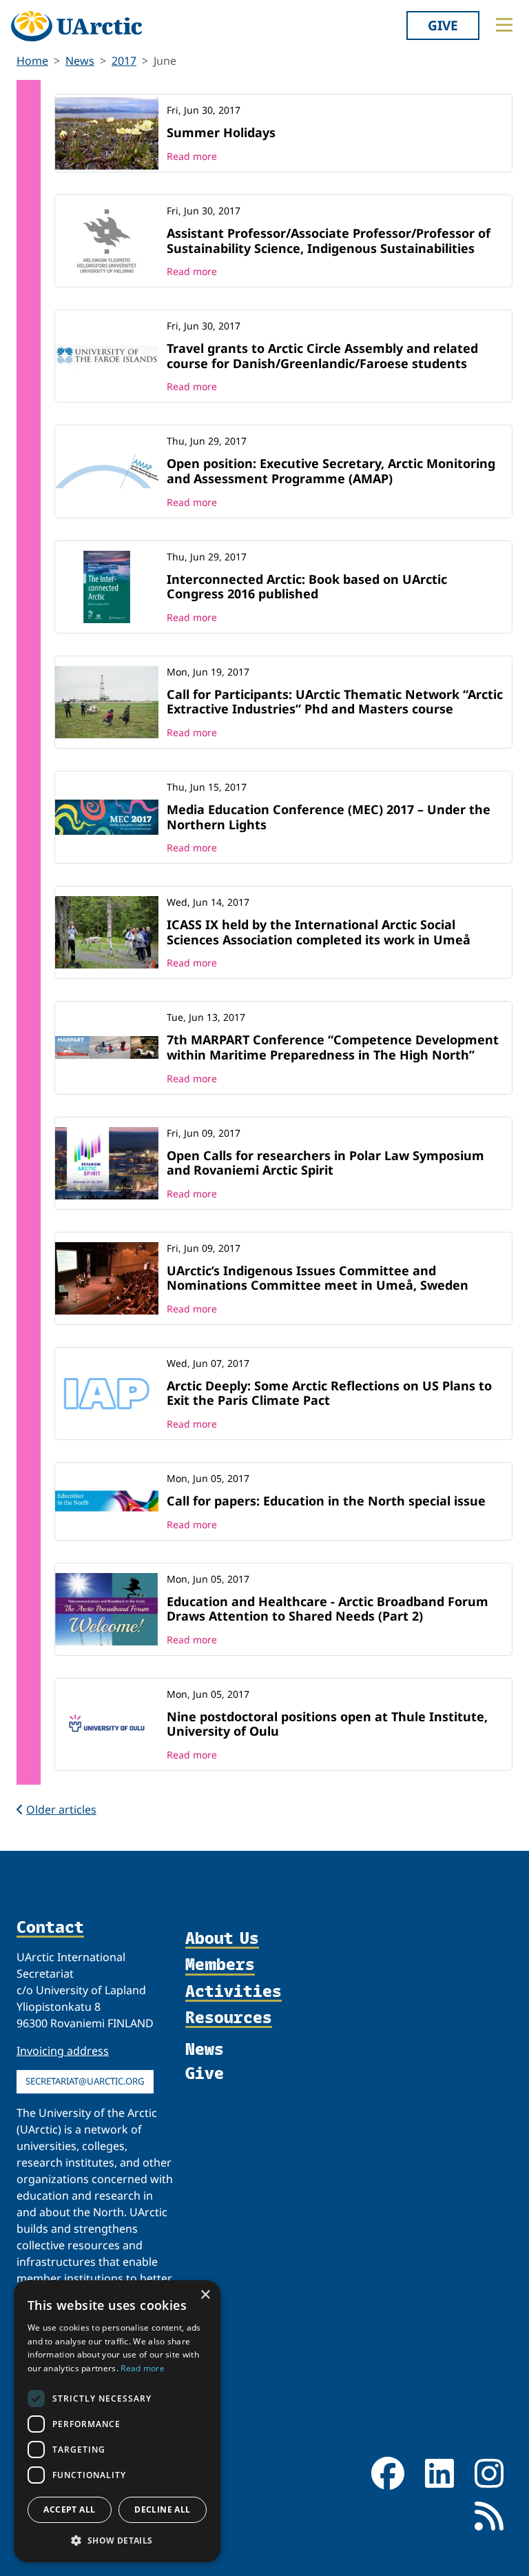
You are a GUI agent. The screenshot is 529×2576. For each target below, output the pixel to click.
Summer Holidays (221, 132)
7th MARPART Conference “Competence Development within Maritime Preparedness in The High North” (333, 1047)
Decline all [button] (162, 2509)
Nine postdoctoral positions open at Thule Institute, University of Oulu (327, 1724)
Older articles (61, 1809)
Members (220, 1965)
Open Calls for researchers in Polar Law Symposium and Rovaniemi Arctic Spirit (325, 1163)
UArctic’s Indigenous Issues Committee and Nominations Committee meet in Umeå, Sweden (318, 1278)
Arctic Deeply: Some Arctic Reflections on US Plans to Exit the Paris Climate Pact (329, 1393)
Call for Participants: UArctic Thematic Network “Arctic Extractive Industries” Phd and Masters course (335, 702)
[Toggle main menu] (504, 25)
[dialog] (117, 2421)
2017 (124, 61)
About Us (222, 1938)
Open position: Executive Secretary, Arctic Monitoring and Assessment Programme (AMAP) (331, 471)
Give (443, 25)
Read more (192, 156)
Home (32, 61)
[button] (117, 2540)
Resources (229, 2018)
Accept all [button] (69, 2509)
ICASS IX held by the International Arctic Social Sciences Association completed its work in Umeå (319, 932)
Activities (234, 1991)
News (80, 61)
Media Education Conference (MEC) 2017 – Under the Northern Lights (329, 817)
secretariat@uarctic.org (85, 2081)
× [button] (205, 2295)
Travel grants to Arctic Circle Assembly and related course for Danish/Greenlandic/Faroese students (322, 356)
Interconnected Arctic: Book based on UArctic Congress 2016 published (307, 587)
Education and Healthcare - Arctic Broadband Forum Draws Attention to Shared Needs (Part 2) (328, 1609)
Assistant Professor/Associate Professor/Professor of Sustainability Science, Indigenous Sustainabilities (329, 241)
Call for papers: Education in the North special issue (326, 1501)
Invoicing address (63, 2051)
